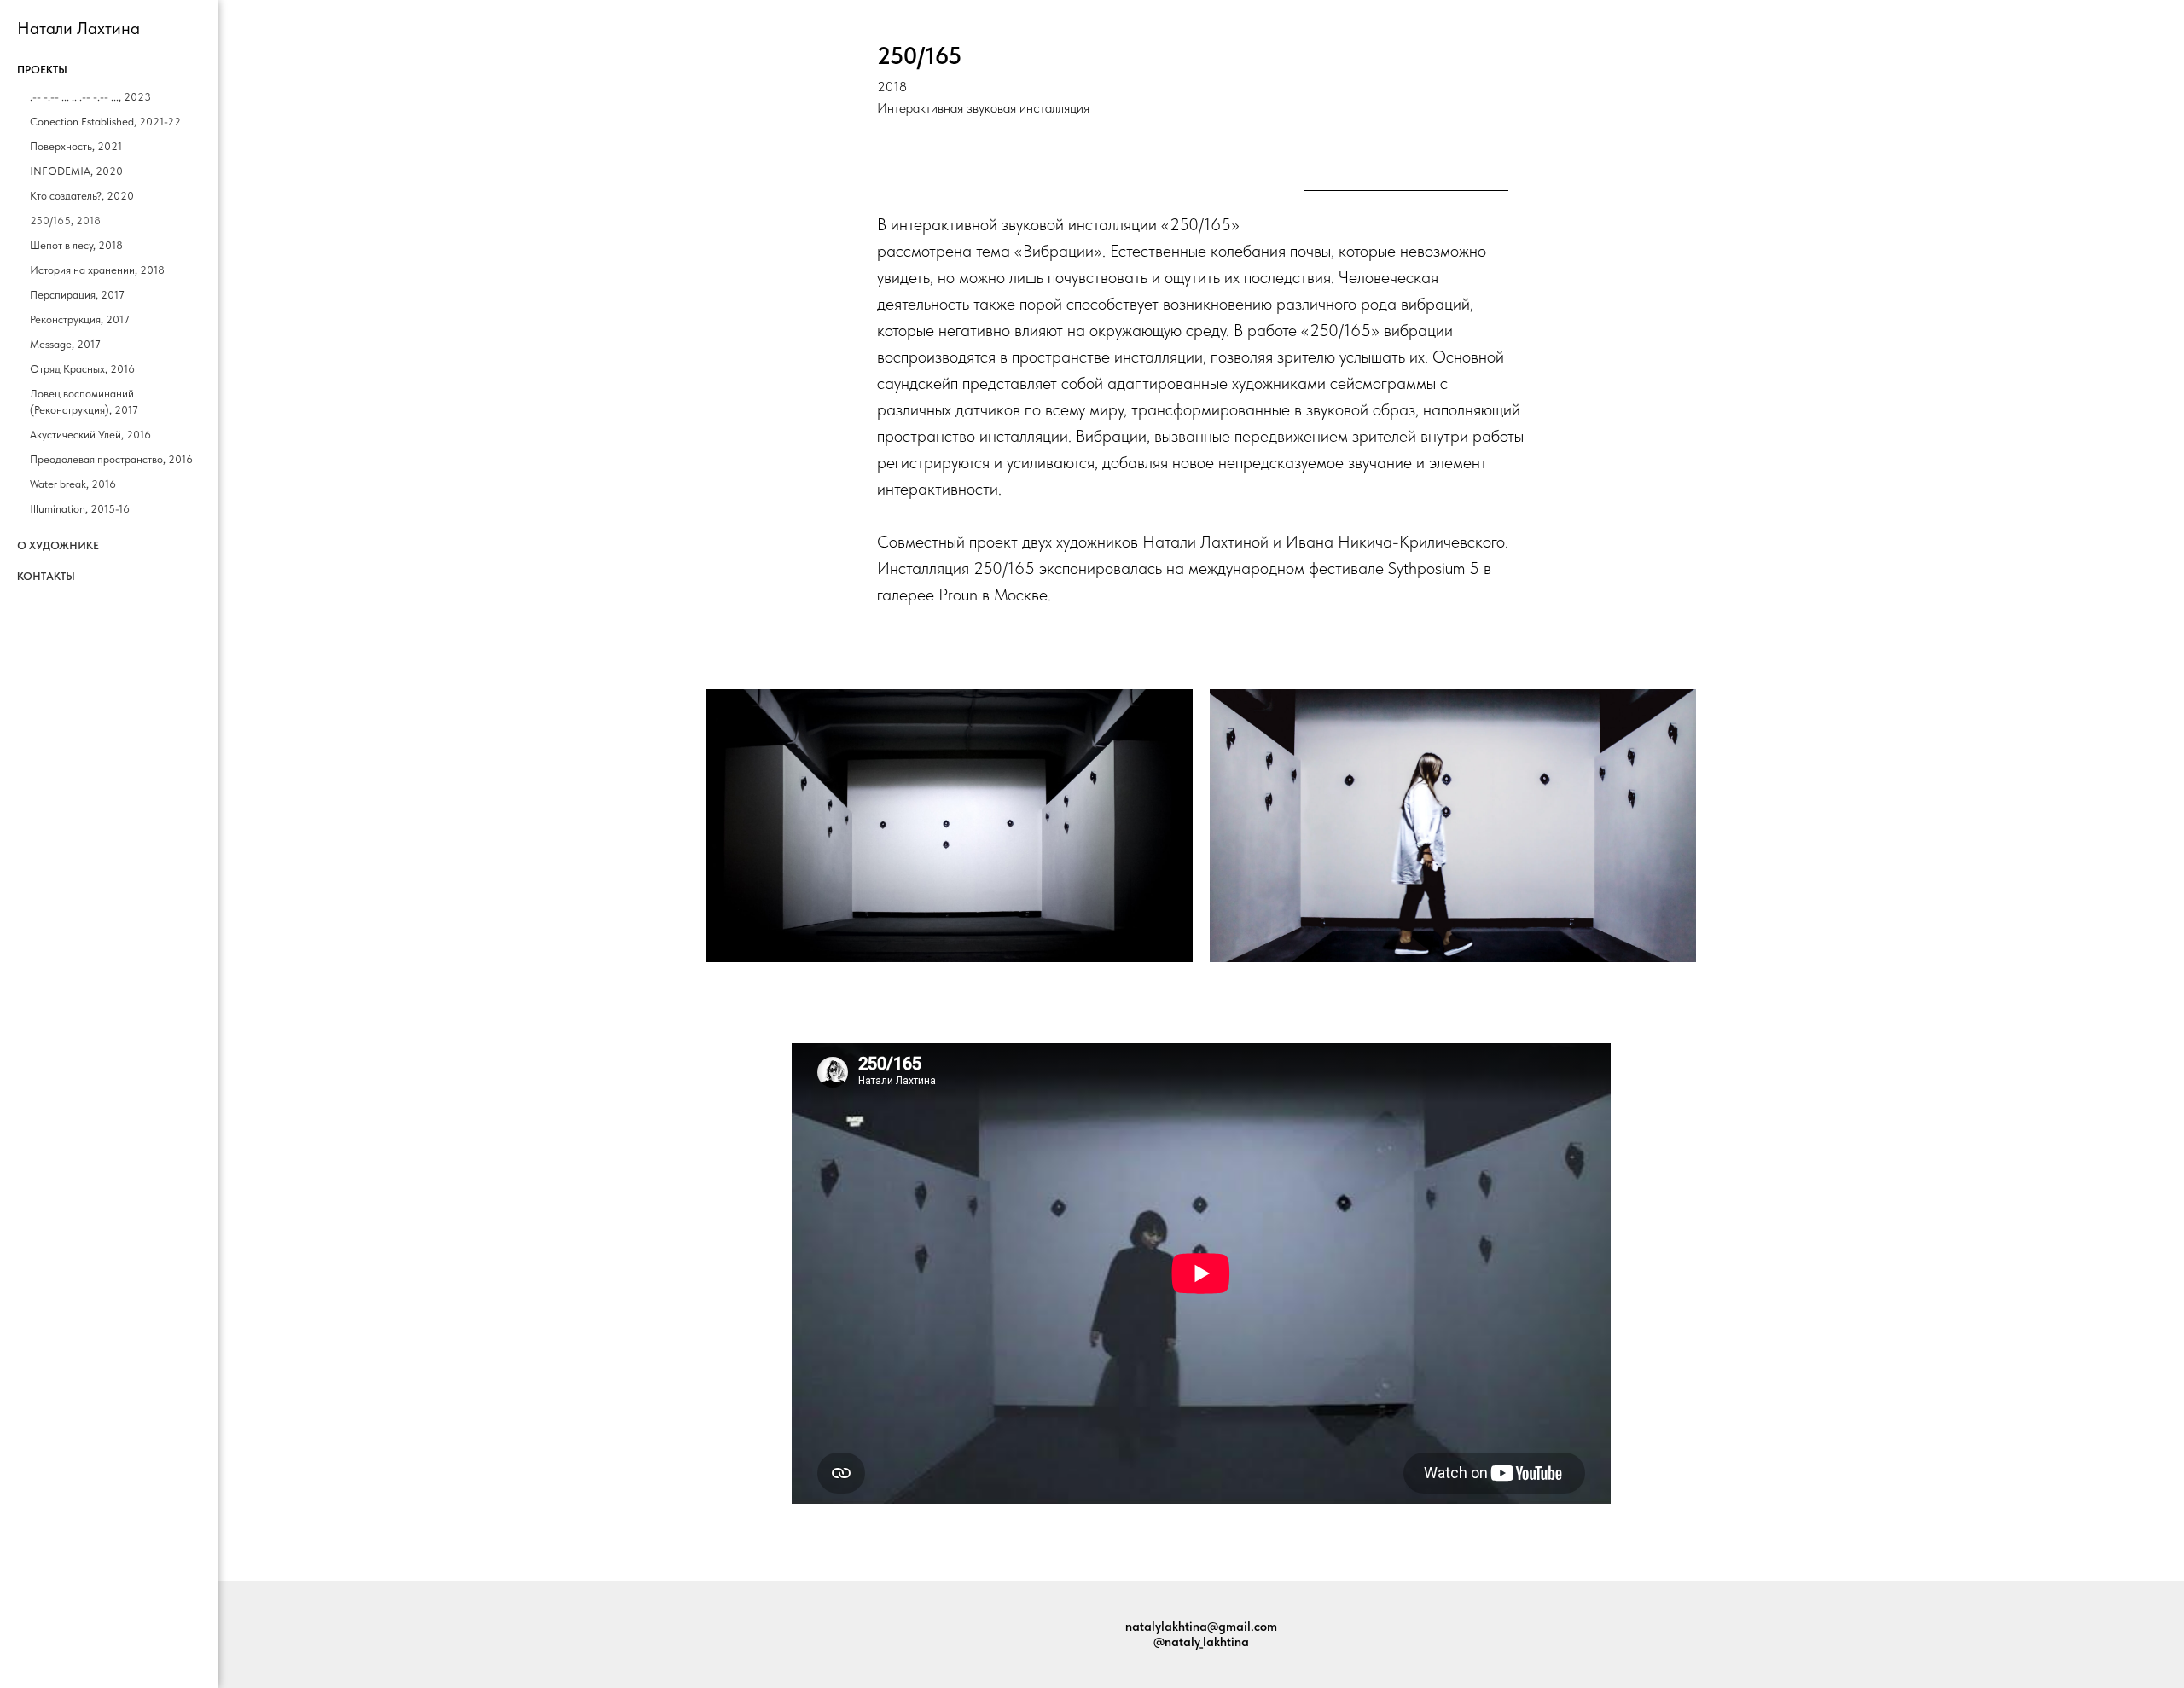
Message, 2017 (65, 344)
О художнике (58, 545)
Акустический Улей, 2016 (90, 435)
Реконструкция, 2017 (80, 319)
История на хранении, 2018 (97, 270)
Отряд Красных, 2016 (82, 369)
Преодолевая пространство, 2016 (111, 459)
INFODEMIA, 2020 (76, 171)
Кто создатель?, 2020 (82, 196)
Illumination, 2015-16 (80, 509)
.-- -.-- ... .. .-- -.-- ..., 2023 (90, 97)
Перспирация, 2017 (77, 295)
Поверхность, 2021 (76, 146)
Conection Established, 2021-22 (105, 122)
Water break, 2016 (73, 484)
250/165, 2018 (65, 220)
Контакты (46, 576)
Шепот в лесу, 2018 (76, 245)
